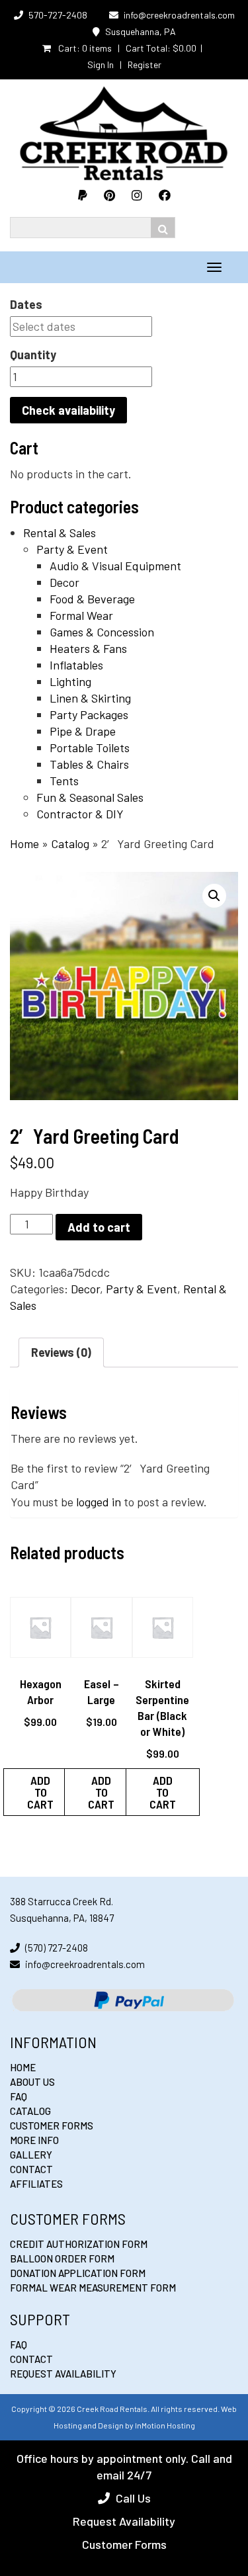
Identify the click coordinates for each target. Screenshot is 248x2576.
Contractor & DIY (80, 814)
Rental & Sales (60, 533)
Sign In (101, 64)
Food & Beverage (92, 599)
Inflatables (76, 665)
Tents (64, 781)
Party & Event (72, 549)
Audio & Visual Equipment (115, 566)
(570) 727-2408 (57, 1948)
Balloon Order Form (62, 2258)
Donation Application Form (78, 2273)
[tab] (61, 1352)
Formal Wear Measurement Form (93, 2288)
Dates (26, 304)
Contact (31, 2169)
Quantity (33, 355)
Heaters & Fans (88, 648)
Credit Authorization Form (79, 2244)
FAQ (19, 2096)
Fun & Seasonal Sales (90, 797)
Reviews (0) (61, 1352)
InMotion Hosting (165, 2425)
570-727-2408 (58, 15)
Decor (64, 582)
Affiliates (36, 2184)
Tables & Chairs (89, 764)
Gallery (31, 2155)
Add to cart (99, 1227)
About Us (32, 2082)
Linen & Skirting (90, 698)
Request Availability (63, 2374)
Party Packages (89, 714)
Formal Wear (81, 615)
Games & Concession (102, 632)
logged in (99, 1502)
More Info (34, 2140)
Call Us (133, 2498)
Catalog (70, 843)
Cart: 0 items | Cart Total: (126, 48)
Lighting (70, 681)
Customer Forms (52, 2125)
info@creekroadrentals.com (179, 15)
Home (24, 843)
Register (145, 64)
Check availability (68, 410)
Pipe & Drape (83, 731)
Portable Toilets (90, 748)
